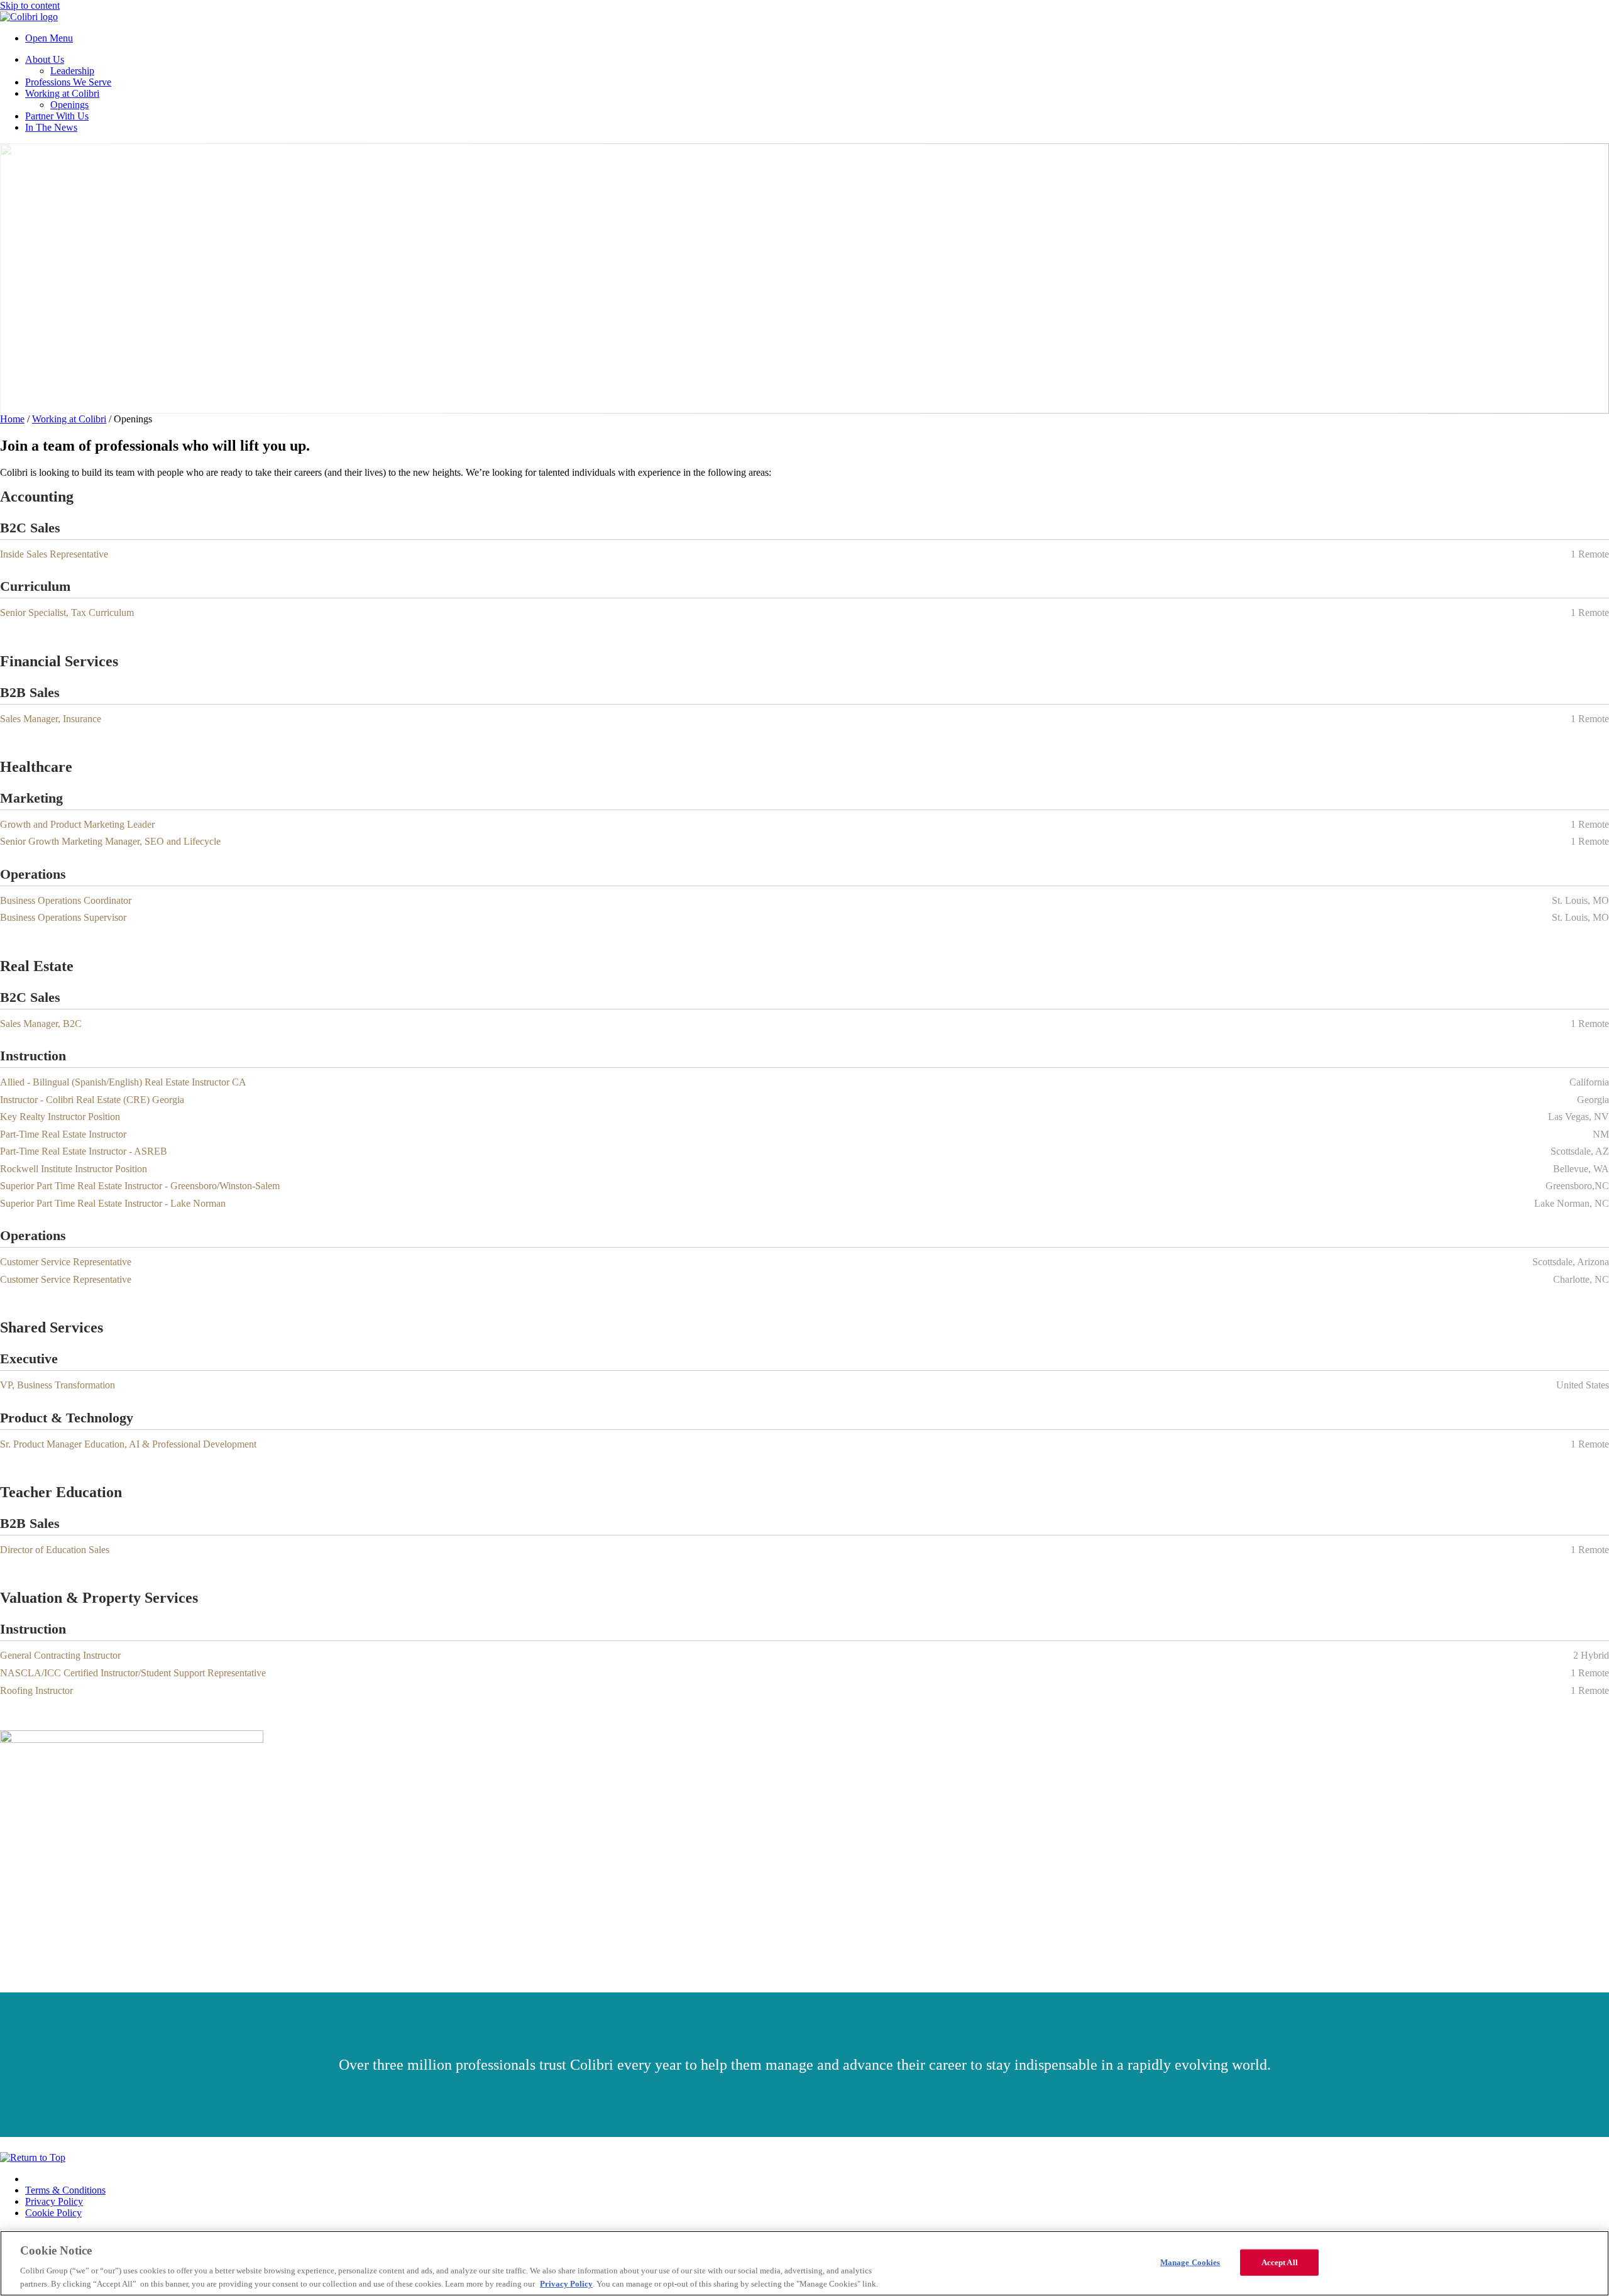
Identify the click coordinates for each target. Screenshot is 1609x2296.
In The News (51, 127)
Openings (69, 105)
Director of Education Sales (55, 1550)
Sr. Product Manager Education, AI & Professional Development (128, 1444)
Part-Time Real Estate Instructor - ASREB (84, 1151)
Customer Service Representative (66, 1262)
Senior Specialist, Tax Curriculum (67, 612)
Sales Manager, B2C (41, 1024)
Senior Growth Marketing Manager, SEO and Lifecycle (110, 841)
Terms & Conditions (65, 2190)
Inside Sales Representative (54, 554)
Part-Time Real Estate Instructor (63, 1134)
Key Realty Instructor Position (60, 1117)
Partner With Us (57, 116)
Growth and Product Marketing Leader (77, 824)
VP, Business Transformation (58, 1385)
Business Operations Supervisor (63, 917)
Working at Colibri (62, 93)
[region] (804, 2263)
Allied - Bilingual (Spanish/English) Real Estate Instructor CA (123, 1082)
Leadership (72, 71)
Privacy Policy (54, 2201)
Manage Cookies (1190, 2262)
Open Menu (49, 38)
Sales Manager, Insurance (51, 719)
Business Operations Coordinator (66, 900)
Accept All (1280, 2262)
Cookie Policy (53, 2213)
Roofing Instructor (36, 1690)
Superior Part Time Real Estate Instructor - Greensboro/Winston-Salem (140, 1186)
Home (12, 419)
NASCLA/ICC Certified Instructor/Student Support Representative (133, 1673)
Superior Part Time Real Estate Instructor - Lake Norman (113, 1203)
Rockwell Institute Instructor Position (74, 1169)
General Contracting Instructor (60, 1655)
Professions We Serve (68, 82)
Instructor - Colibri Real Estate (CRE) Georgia (92, 1100)
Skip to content (30, 5)
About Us (45, 59)
